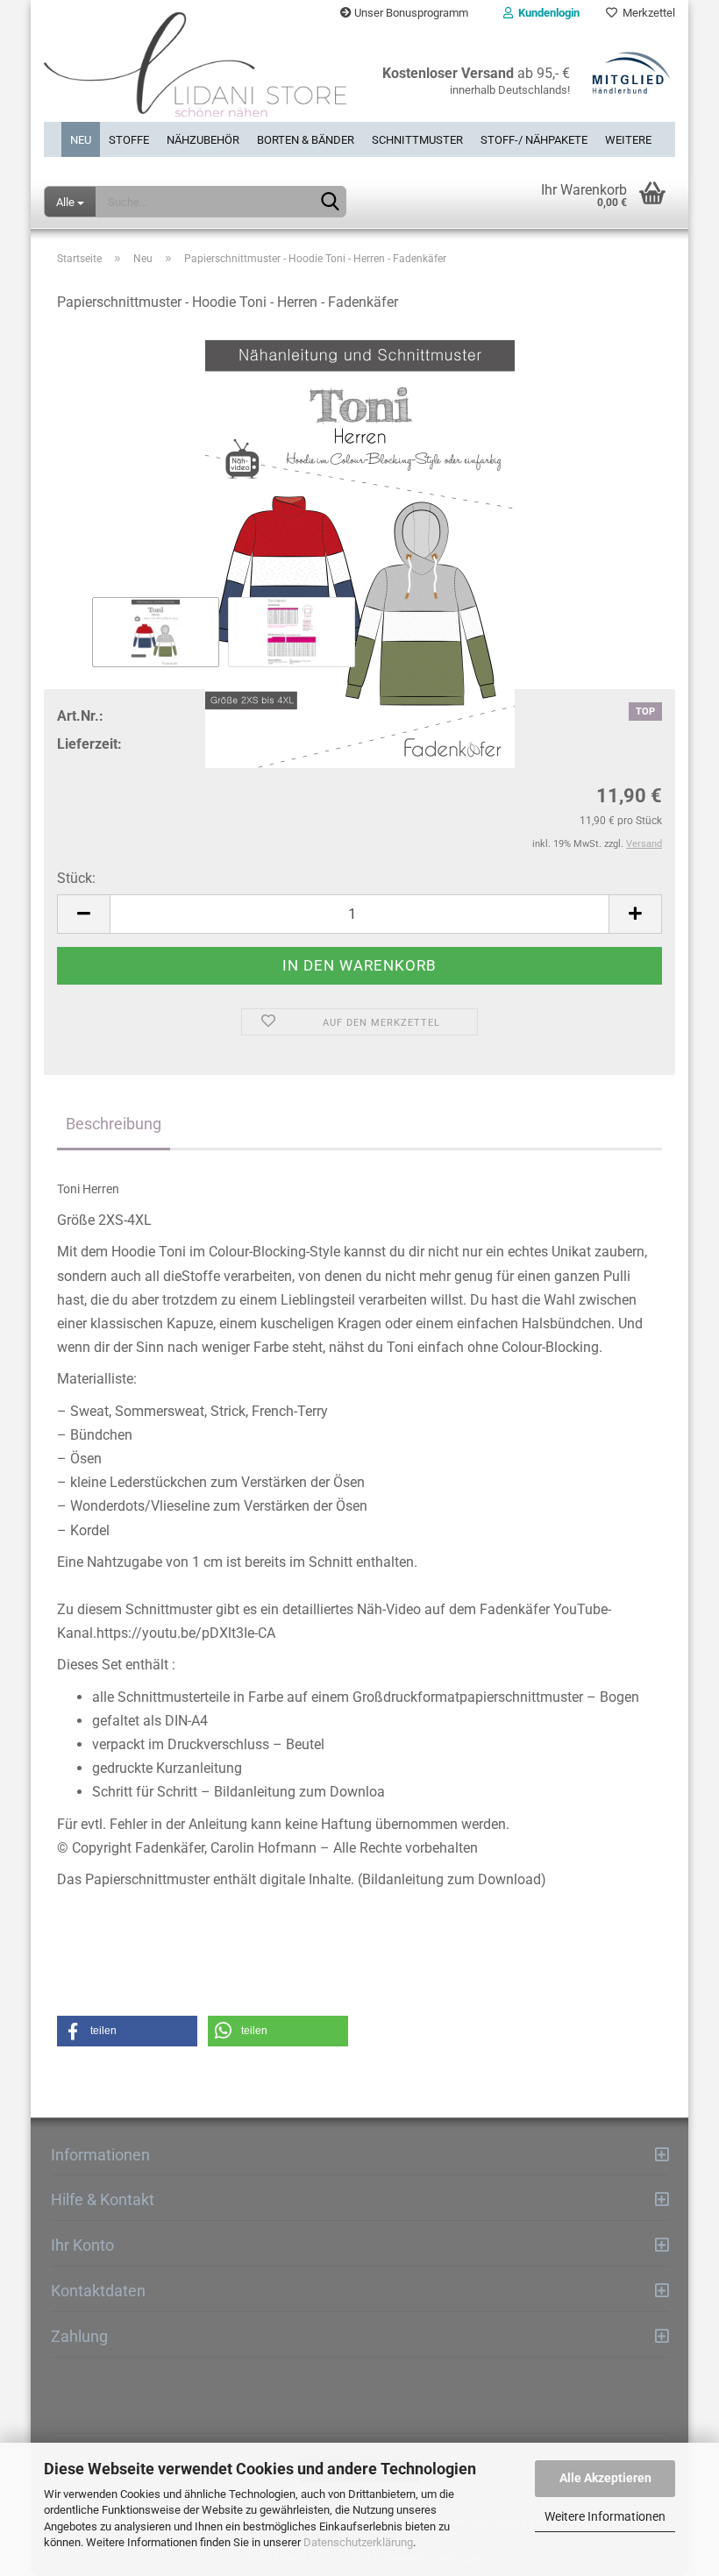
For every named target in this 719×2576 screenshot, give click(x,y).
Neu (81, 140)
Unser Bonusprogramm (410, 13)
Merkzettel (646, 13)
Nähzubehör (203, 140)
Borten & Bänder (306, 140)
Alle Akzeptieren (605, 2478)
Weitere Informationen (605, 2516)
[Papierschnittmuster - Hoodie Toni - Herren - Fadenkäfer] (359, 549)
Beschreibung (114, 1124)
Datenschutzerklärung (358, 2542)
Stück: (76, 878)
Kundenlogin (546, 13)
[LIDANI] (195, 74)
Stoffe (129, 140)
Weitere (628, 140)
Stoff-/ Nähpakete (534, 140)
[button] (127, 2031)
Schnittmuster (417, 140)
